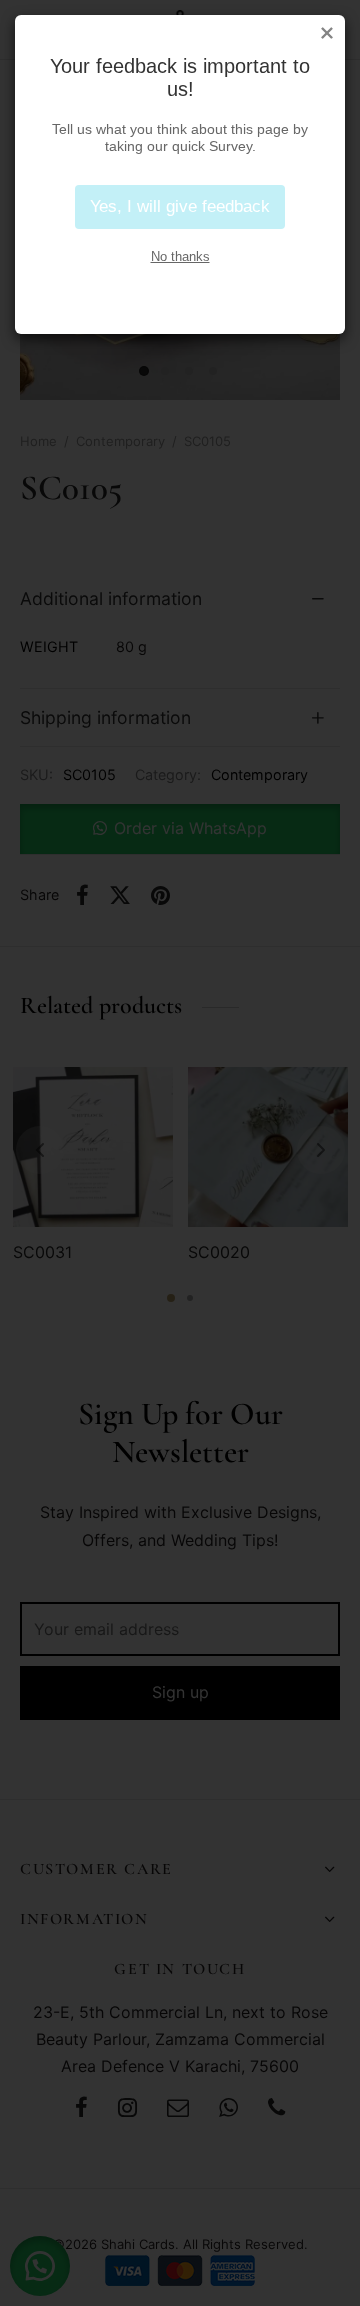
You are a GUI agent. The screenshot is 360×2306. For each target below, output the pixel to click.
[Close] (327, 33)
